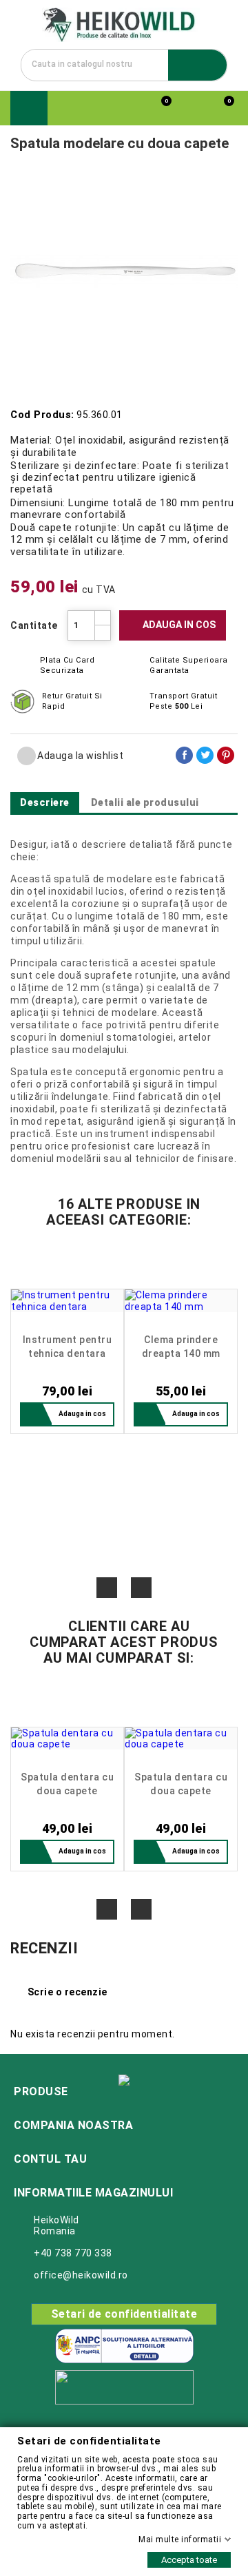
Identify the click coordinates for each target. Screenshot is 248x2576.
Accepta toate (189, 2560)
